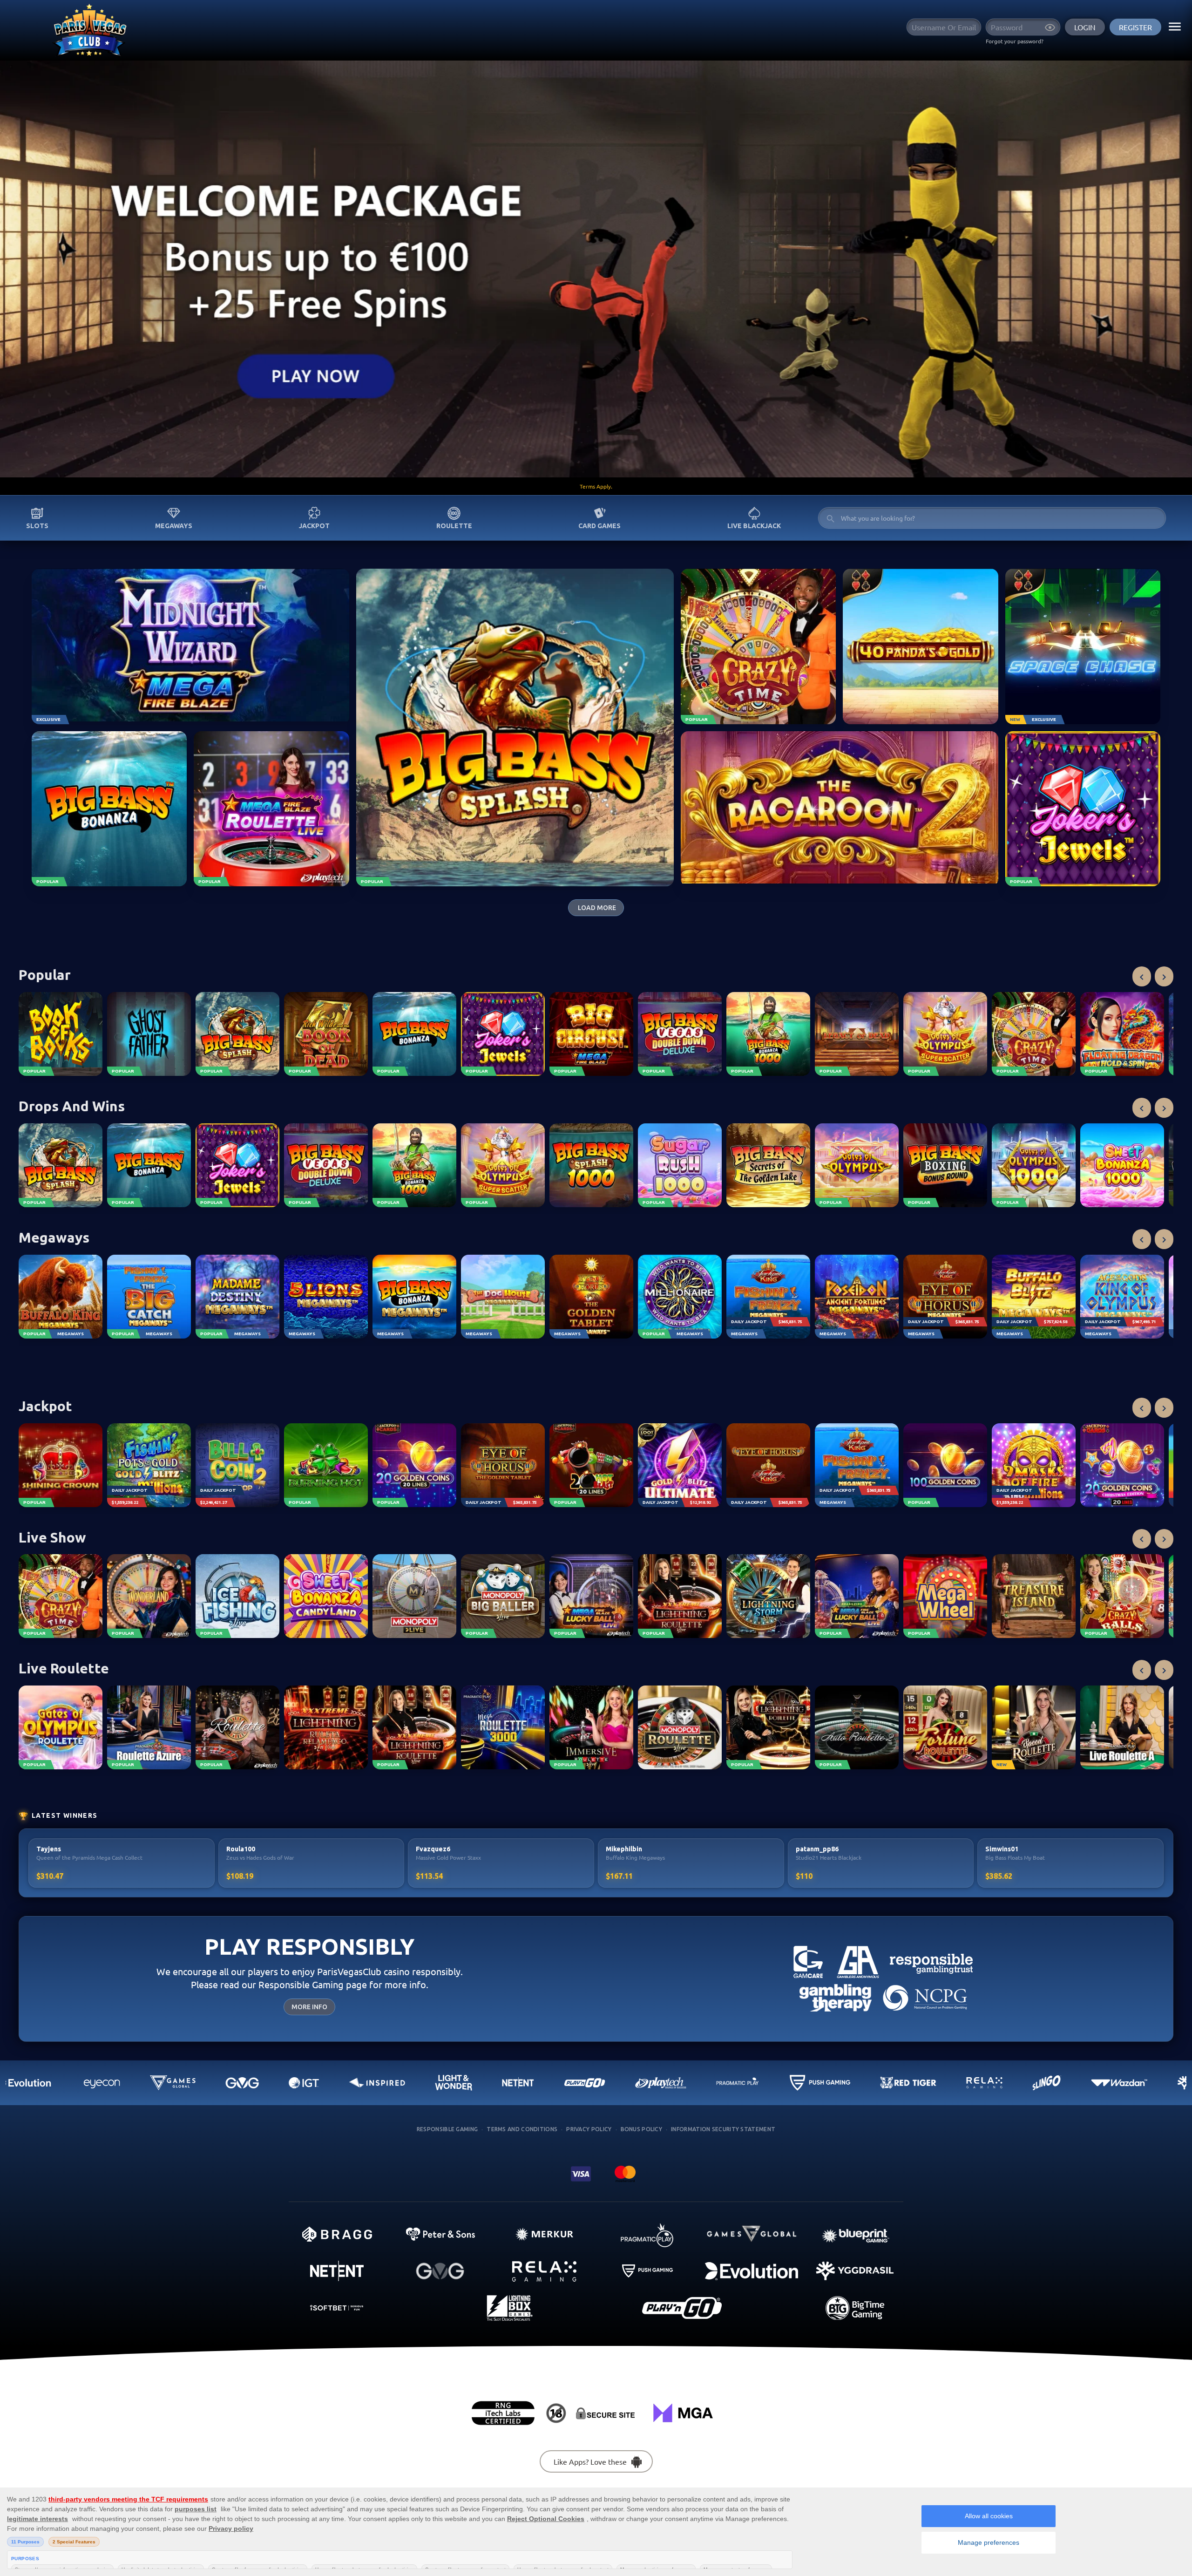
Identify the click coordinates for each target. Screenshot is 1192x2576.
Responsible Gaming (447, 2129)
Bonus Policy (642, 2129)
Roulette (454, 526)
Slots (37, 526)
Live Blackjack (754, 526)
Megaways (174, 526)
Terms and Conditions (522, 2129)
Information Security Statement (723, 2129)
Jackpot (314, 526)
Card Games (599, 526)
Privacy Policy (589, 2129)
